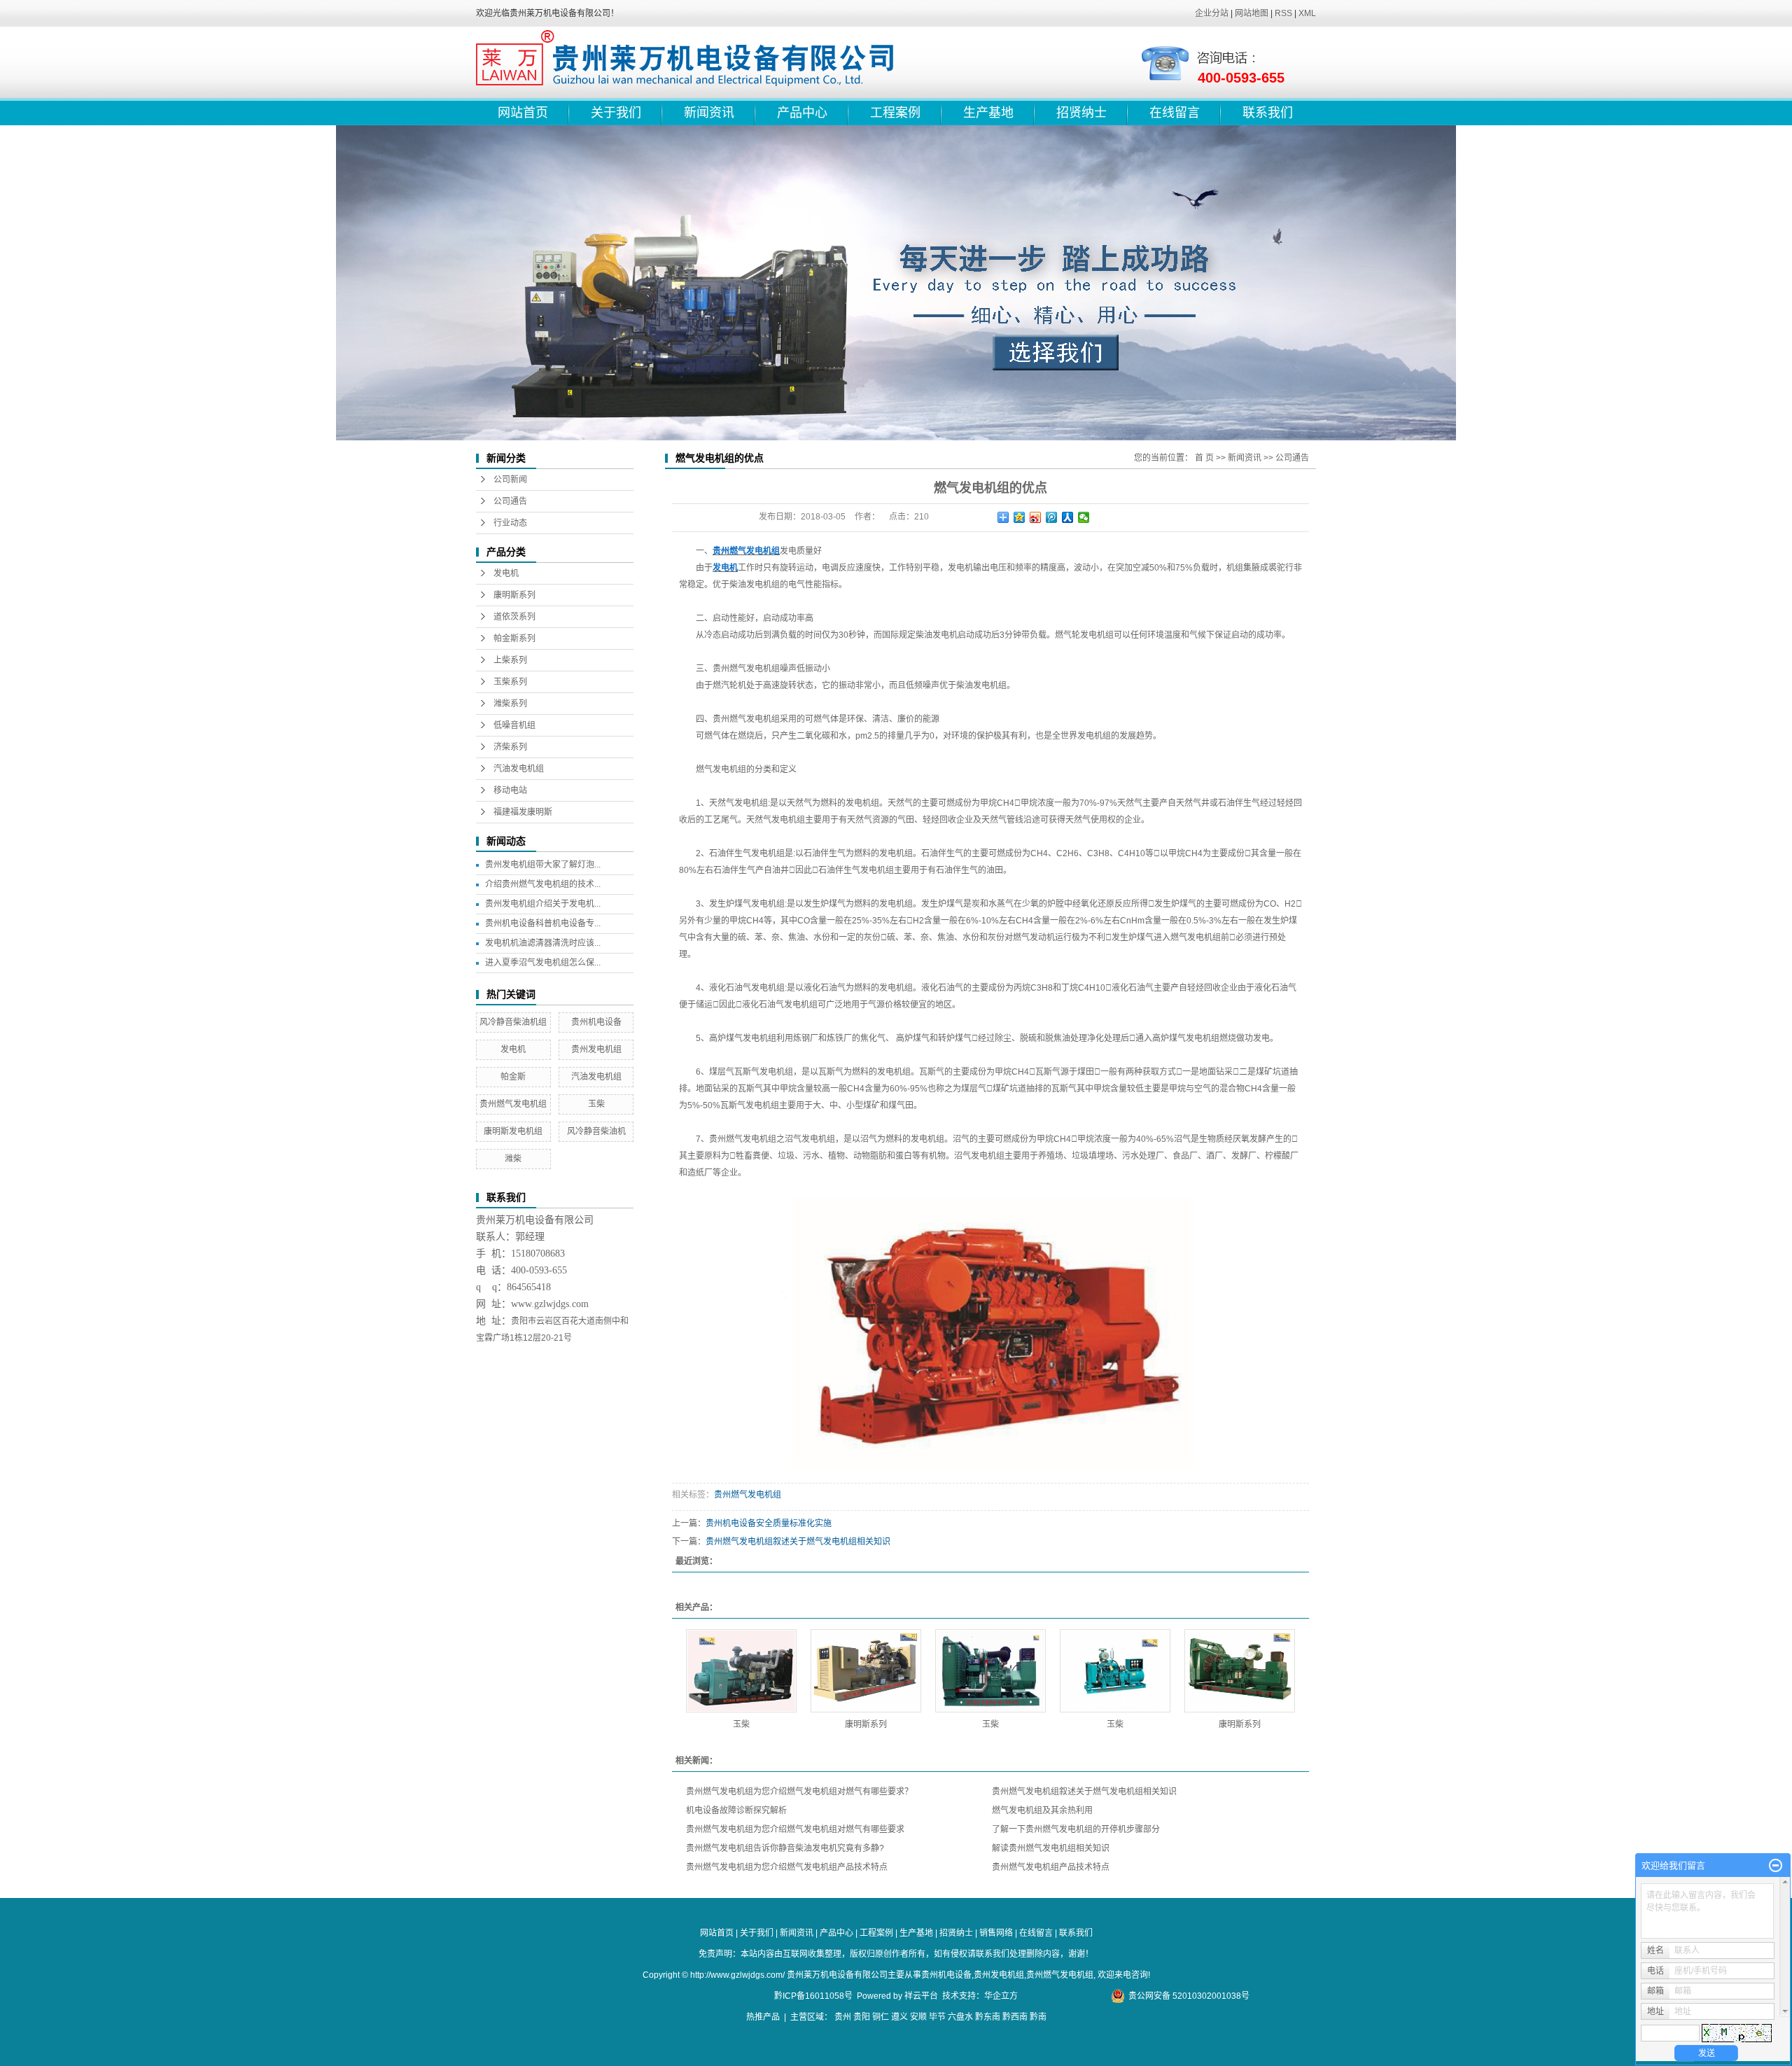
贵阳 (862, 2017)
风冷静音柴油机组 (513, 1022)
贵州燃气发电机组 (513, 1104)
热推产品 (763, 2017)
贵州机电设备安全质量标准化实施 (769, 1523)
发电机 (506, 573)
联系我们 (1268, 113)
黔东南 (988, 2017)
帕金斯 (513, 1077)
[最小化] (1776, 1866)
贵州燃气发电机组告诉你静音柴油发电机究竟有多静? (785, 1848)
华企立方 (1001, 1996)
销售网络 (996, 1933)
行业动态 (510, 523)
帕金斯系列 (514, 638)
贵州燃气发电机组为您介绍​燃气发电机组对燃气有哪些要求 (795, 1829)
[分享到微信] (1084, 517)
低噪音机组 (514, 725)
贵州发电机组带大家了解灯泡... (543, 865)
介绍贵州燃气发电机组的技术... (543, 884)
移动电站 (510, 790)
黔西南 (1015, 2017)
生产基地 (988, 113)
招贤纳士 (1081, 113)
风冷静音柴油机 (596, 1131)
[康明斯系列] (866, 1671)
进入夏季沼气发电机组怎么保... (543, 963)
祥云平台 (921, 1996)
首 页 (1204, 458)
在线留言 (1175, 113)
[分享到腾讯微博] (1052, 517)
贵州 (843, 2017)
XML (1307, 13)
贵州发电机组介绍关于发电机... (543, 904)
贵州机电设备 (596, 1022)
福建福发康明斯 (523, 812)
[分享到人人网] (1068, 517)
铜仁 (881, 2017)
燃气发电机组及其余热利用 (1042, 1810)
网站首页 (523, 113)
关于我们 (616, 113)
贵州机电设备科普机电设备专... (543, 923)
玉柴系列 (510, 682)
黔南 (1038, 2017)
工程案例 (895, 113)
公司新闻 (510, 480)
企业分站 (1212, 13)
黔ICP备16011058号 (813, 1996)
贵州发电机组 (596, 1049)
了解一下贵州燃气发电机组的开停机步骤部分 (1076, 1829)
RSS (1283, 13)
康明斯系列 (514, 595)
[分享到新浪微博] (1036, 517)
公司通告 (510, 501)
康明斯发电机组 (513, 1131)
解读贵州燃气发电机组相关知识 (1051, 1848)
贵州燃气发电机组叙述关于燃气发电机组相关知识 (798, 1542)
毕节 (937, 2017)
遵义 (899, 2017)
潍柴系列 (510, 704)
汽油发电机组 (519, 769)
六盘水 (960, 2017)
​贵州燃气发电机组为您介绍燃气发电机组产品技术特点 (787, 1867)
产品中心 (802, 113)
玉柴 (596, 1104)
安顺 (918, 2017)
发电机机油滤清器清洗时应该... (543, 943)
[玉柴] (741, 1671)
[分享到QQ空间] (1020, 517)
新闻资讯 (709, 113)
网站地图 (1252, 13)
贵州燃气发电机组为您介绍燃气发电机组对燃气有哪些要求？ (799, 1792)
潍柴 (513, 1159)
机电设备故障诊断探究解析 (736, 1810)
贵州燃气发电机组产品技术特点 (1051, 1867)
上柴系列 (510, 660)
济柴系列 (510, 747)
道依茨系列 (514, 617)
